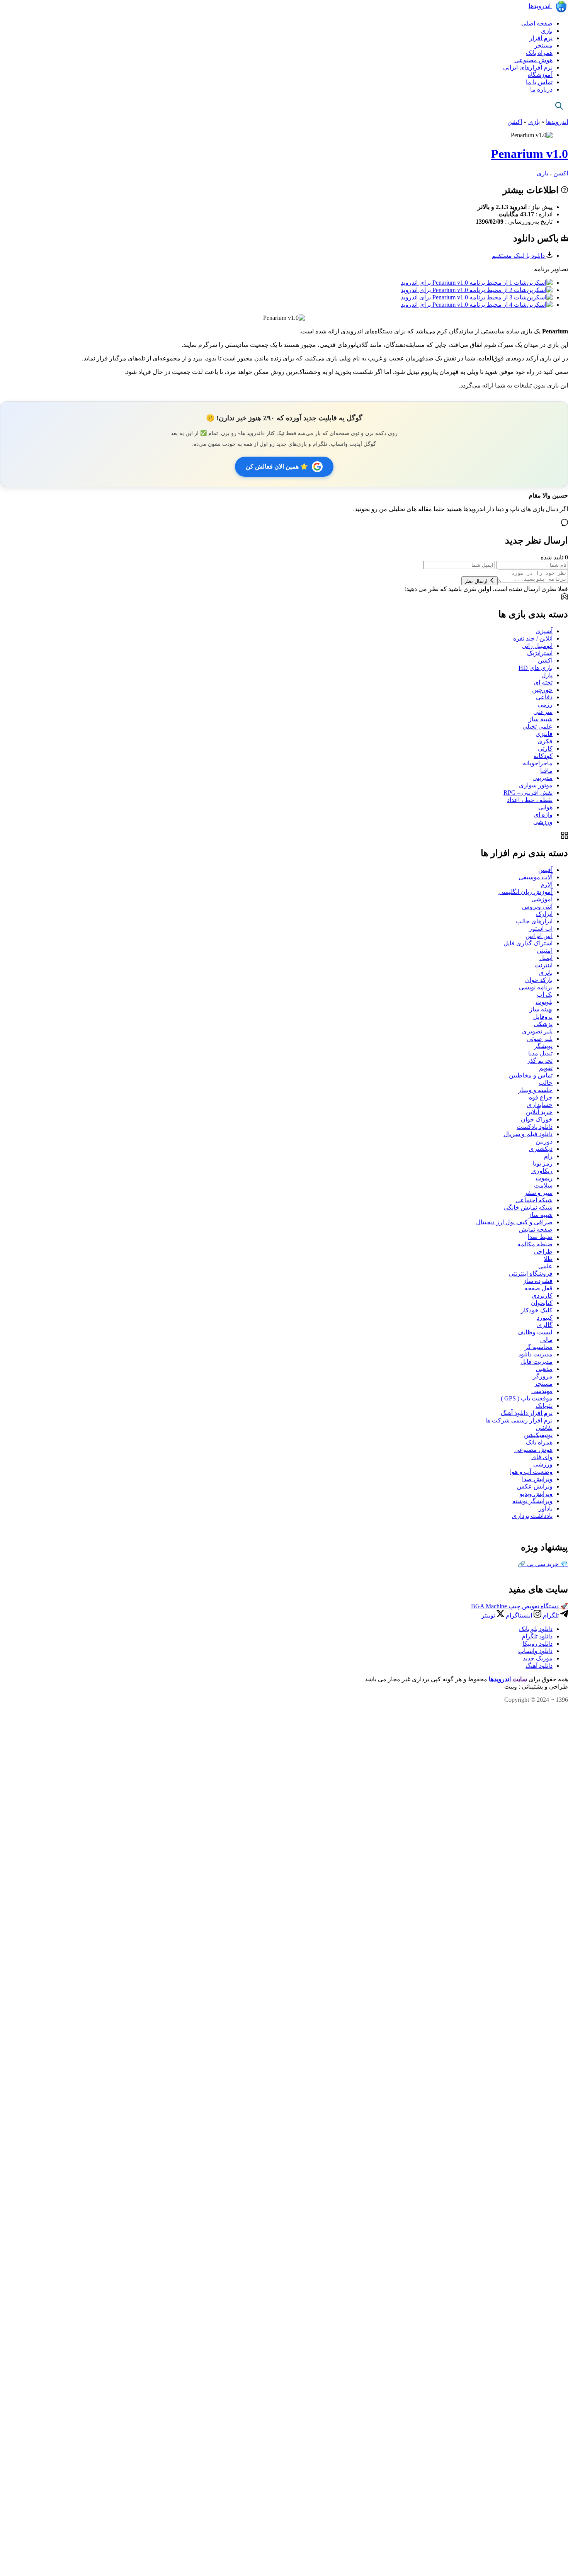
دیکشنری (541, 1149)
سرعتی (543, 712)
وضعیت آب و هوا (531, 1472)
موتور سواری (536, 785)
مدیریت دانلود (535, 1354)
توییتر (489, 1615)
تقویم (546, 1068)
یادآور (546, 1508)
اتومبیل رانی (537, 646)
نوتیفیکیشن (538, 1435)
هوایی (545, 807)
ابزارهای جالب (534, 921)
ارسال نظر (477, 581)
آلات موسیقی (536, 877)
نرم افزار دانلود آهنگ (527, 1413)
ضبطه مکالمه (535, 1244)
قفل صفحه (538, 1288)
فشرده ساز (538, 1281)
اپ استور (541, 929)
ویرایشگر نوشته (532, 1501)
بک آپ (545, 995)
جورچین (542, 690)
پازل (547, 675)
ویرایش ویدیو (536, 1494)
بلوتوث (544, 1002)
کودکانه (543, 756)
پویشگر (543, 1046)
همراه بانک (539, 53)
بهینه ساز (541, 1009)
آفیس (545, 870)
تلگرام (552, 1615)
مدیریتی (542, 778)
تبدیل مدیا (540, 1053)
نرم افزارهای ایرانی (528, 67)
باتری (546, 973)
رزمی (545, 704)
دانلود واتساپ (535, 1651)
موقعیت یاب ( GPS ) (527, 1398)
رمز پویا (543, 1163)
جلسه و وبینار (535, 1090)
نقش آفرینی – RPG (528, 793)
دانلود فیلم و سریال (528, 1134)
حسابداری (540, 1105)
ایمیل (546, 958)
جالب (546, 1083)
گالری (545, 1325)
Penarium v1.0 (529, 154)
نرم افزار (541, 38)
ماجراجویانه (538, 763)
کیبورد (545, 1318)
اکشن (515, 122)
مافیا (546, 771)
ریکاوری (542, 1171)
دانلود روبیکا (537, 1644)
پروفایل (543, 1017)
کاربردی (542, 1296)
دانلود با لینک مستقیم (519, 256)
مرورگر (543, 1376)
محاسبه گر (539, 1347)
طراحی (543, 1251)
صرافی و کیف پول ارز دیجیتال (514, 1222)
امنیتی (545, 951)
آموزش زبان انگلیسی (525, 892)
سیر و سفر (538, 1193)
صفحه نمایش (536, 1229)
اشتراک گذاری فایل (528, 943)
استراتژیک (540, 653)
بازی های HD (536, 668)
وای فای (542, 1457)
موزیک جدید (538, 1658)
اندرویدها (540, 6)
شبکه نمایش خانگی (528, 1207)
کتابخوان (542, 1303)
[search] (559, 106)
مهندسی (542, 1391)
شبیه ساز (541, 719)
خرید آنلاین (539, 1112)
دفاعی (544, 697)
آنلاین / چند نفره (533, 638)
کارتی (545, 749)
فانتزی (544, 734)
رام (548, 1156)
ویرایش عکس (535, 1486)
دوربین (544, 1141)
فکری (545, 741)
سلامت (543, 1185)
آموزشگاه (540, 75)
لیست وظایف (535, 1332)
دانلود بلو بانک (536, 1629)
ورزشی (543, 822)
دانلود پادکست (535, 1127)
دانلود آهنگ (539, 1666)
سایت (520, 1679)
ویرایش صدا (537, 1479)
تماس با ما (539, 82)
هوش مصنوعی (533, 60)
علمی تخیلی (537, 726)
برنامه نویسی (536, 987)
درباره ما (541, 89)
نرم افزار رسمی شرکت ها (519, 1420)
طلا (548, 1259)
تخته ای (543, 682)
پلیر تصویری (537, 1031)
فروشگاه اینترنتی (531, 1274)
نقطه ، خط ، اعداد (530, 800)
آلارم (547, 884)
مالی (546, 1340)
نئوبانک (544, 1406)
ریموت (544, 1178)
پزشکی (543, 1024)
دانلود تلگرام (537, 1636)
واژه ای (543, 815)
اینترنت (543, 965)
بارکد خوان (539, 980)
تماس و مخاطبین (531, 1075)
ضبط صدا (540, 1237)
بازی (547, 31)
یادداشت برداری (532, 1516)
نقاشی (544, 1428)
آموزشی (542, 899)
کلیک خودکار (537, 1310)
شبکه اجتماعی (534, 1200)
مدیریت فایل (537, 1362)
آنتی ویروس (537, 907)
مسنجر (543, 45)
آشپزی (544, 631)
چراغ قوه (541, 1097)
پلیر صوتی (540, 1039)
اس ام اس (539, 936)
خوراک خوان (537, 1119)
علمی (545, 1266)
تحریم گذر (540, 1061)
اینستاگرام (520, 1615)
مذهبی (544, 1369)
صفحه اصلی (537, 23)
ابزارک (544, 914)
